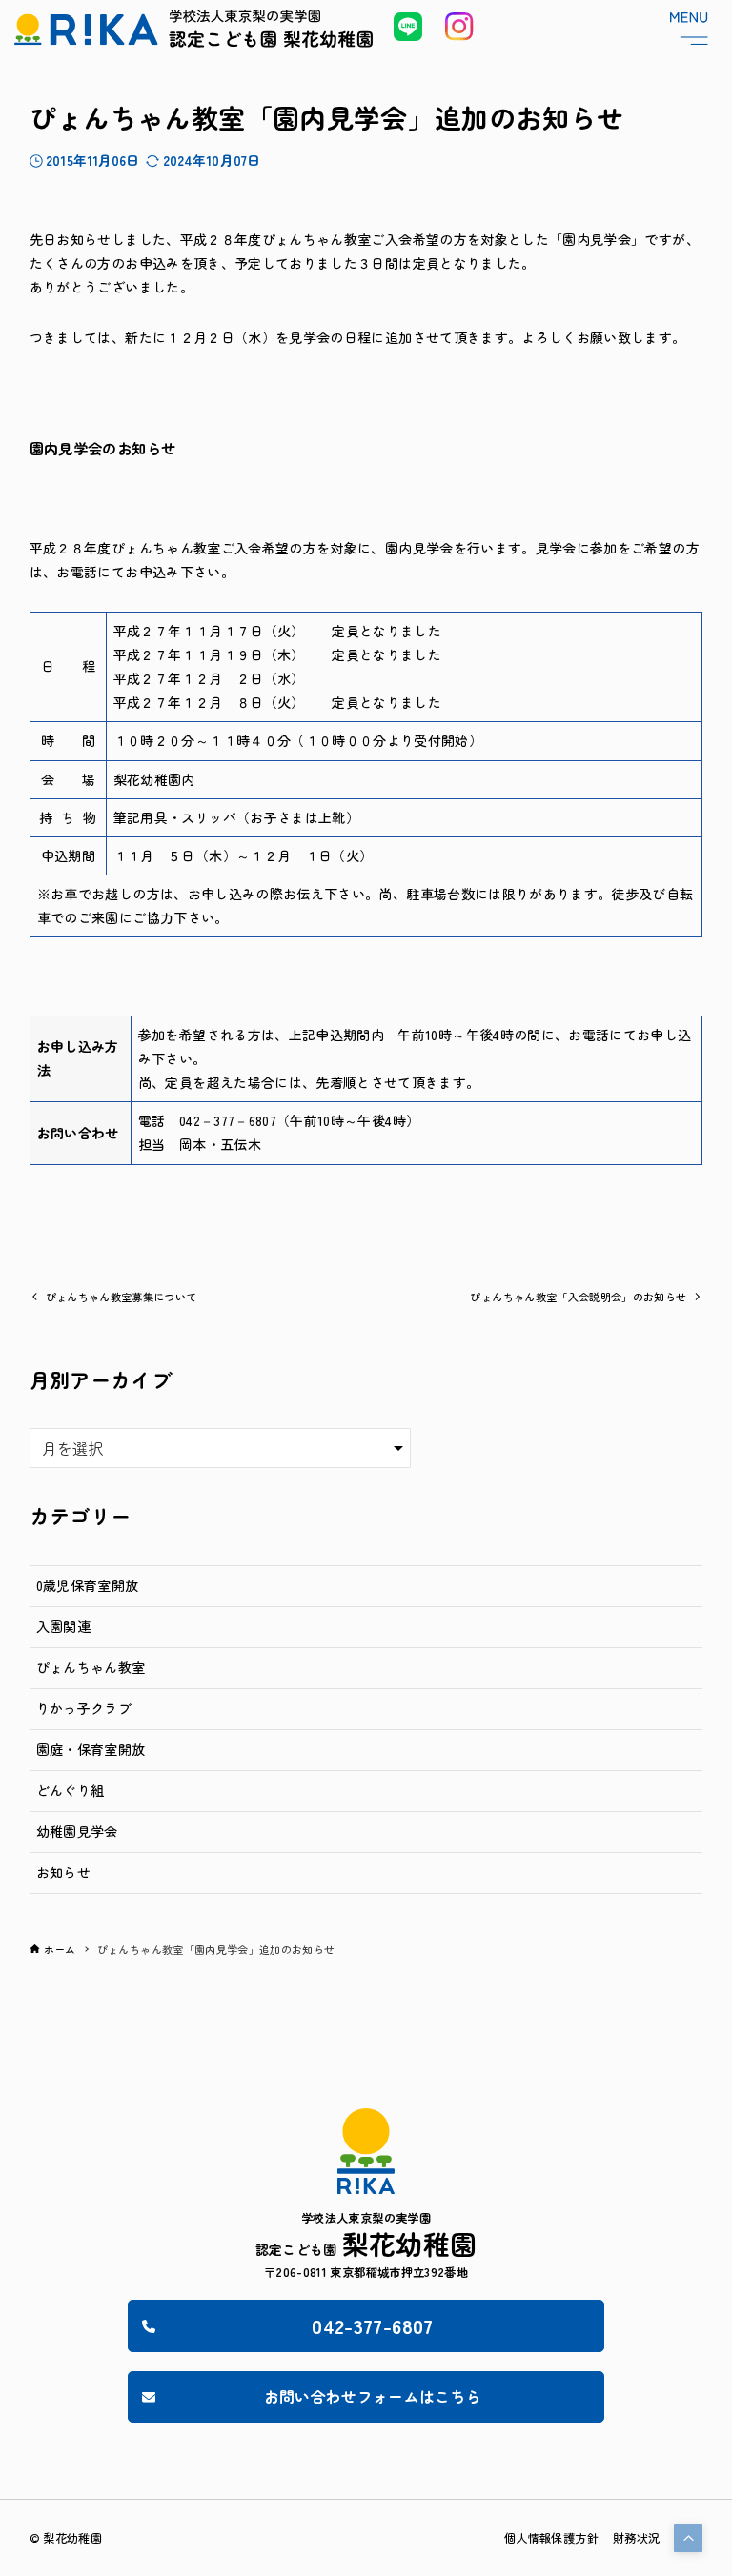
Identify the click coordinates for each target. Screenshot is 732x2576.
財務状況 (636, 2538)
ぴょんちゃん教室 (91, 1667)
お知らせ (63, 1872)
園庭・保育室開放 (91, 1749)
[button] (688, 2538)
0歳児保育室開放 (88, 1585)
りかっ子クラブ (84, 1708)
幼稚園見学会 (77, 1831)
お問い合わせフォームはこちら (373, 2396)
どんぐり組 (71, 1790)
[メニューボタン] (689, 29)
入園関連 (63, 1626)
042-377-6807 (372, 2325)
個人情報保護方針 (551, 2538)
